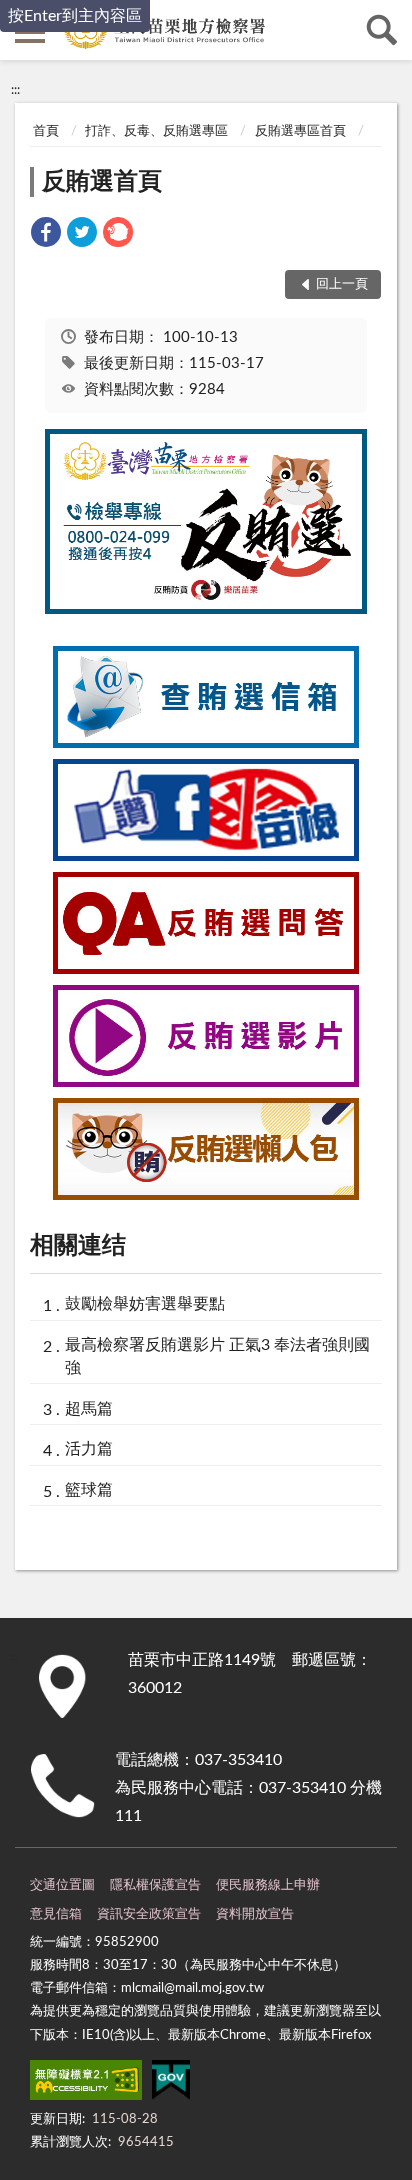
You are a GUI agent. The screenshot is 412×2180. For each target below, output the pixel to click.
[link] (46, 235)
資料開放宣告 (255, 1914)
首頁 (46, 131)
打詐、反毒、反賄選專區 (156, 131)
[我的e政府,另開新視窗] (171, 2084)
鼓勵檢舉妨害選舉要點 (145, 1304)
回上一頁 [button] (342, 284)
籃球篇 (89, 1490)
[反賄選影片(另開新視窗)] (206, 1082)
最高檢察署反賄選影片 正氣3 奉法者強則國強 (217, 1356)
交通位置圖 (62, 1885)
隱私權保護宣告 (155, 1885)
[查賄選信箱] (206, 743)
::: (15, 90)
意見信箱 (56, 1914)
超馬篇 (89, 1409)
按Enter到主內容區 (75, 16)
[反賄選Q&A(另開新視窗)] (206, 969)
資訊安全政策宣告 (149, 1914)
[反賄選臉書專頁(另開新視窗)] (206, 856)
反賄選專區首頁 (300, 131)
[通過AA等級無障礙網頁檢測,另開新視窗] (86, 2084)
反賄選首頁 (102, 182)
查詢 (382, 30)
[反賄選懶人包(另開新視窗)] (206, 1195)
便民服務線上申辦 (268, 1885)
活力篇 (89, 1449)
